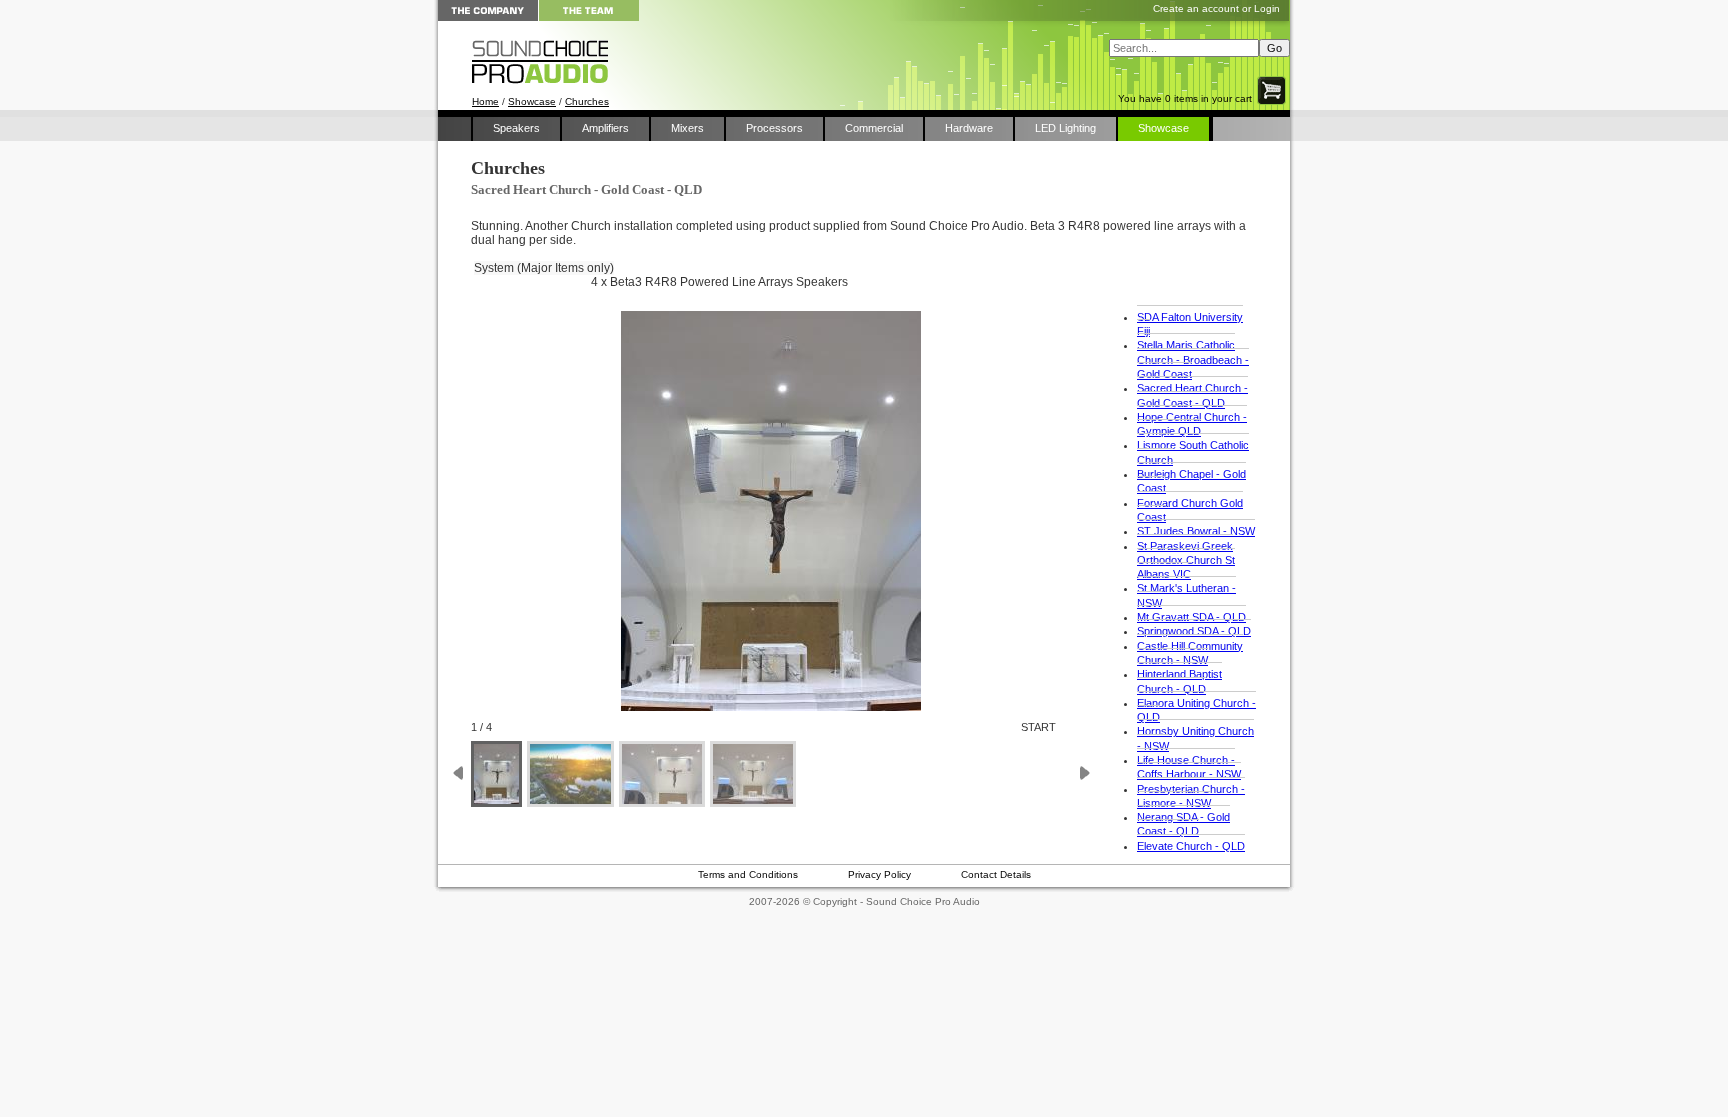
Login (1267, 8)
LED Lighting (1065, 128)
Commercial (874, 128)
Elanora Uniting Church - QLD (1196, 710)
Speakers (516, 128)
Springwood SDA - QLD (1194, 631)
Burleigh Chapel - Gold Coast (1191, 481)
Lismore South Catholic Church (1193, 452)
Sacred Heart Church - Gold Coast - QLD (1192, 395)
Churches (587, 101)
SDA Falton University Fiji (1190, 324)
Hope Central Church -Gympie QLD (1192, 424)
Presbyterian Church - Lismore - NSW (1191, 796)
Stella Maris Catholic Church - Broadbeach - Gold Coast (1193, 359)
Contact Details (996, 874)
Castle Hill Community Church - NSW (1190, 653)
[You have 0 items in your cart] (1273, 104)
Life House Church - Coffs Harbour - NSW (1189, 767)
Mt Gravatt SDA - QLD (1191, 617)
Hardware (969, 128)
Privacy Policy (879, 874)
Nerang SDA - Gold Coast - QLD (1183, 824)
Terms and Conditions (748, 874)
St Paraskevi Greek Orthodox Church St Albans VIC (1186, 560)
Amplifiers (605, 128)
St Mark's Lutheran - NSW (1186, 595)
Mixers (687, 128)
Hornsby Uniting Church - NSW (1195, 738)
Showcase (532, 101)
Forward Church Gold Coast (1190, 510)
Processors (774, 128)
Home (485, 101)
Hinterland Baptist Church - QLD (1179, 681)
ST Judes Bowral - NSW (1196, 531)
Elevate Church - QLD (1191, 846)
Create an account (1196, 8)
